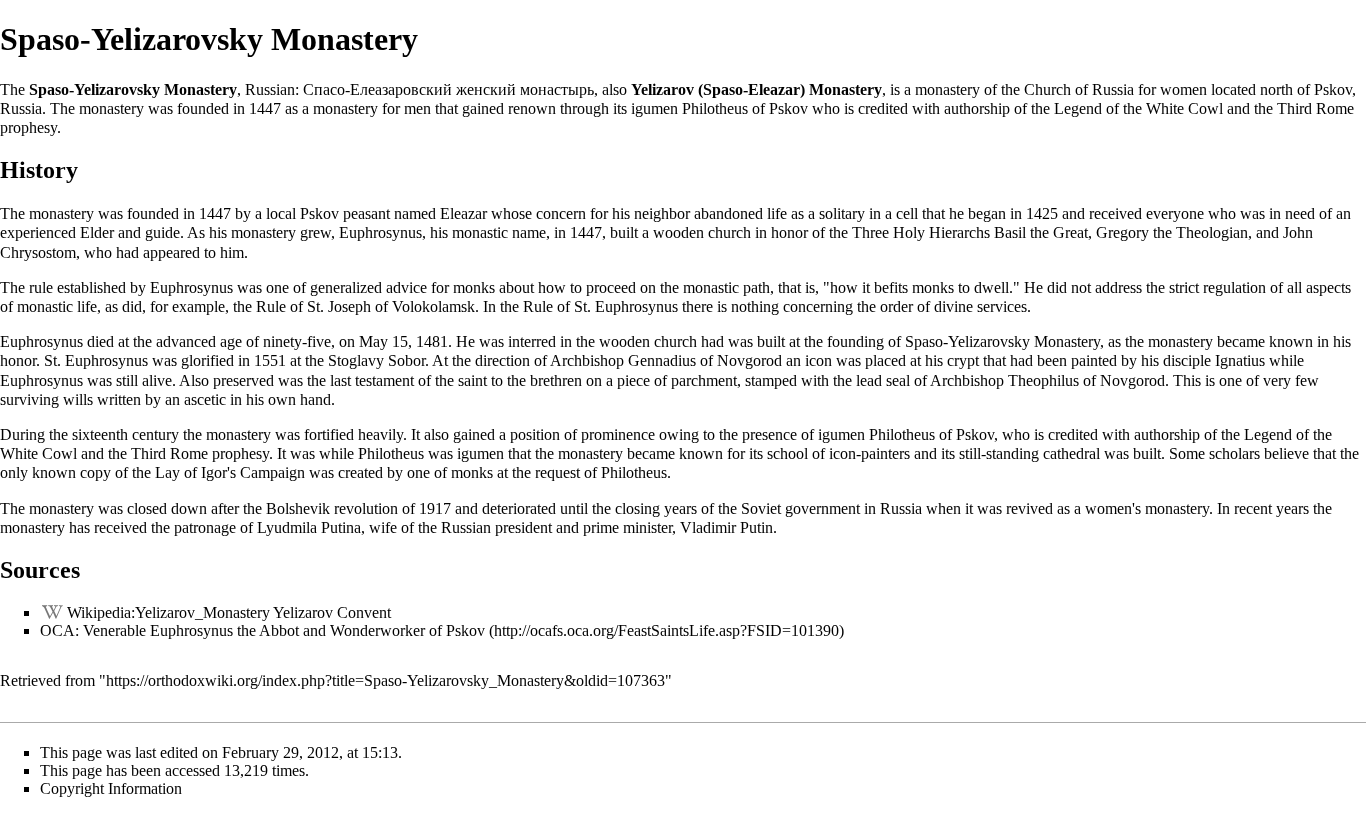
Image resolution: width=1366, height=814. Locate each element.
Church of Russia (1079, 89)
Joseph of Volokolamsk (401, 306)
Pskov (1333, 89)
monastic (45, 306)
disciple (1187, 360)
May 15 (383, 341)
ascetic (205, 399)
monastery (947, 89)
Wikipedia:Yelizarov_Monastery (168, 612)
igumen (654, 108)
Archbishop (587, 360)
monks (474, 287)
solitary (842, 213)
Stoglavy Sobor (376, 360)
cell (907, 213)
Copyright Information (111, 788)
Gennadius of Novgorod (705, 360)
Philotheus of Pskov (745, 108)
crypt (963, 360)
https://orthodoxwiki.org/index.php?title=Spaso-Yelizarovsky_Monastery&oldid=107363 (385, 680)
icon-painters (869, 453)
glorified (207, 360)
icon (818, 360)
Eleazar (463, 213)
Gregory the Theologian (1172, 232)
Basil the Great (1041, 232)
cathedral (1071, 453)
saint (472, 380)
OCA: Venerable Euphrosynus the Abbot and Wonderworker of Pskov (262, 630)
